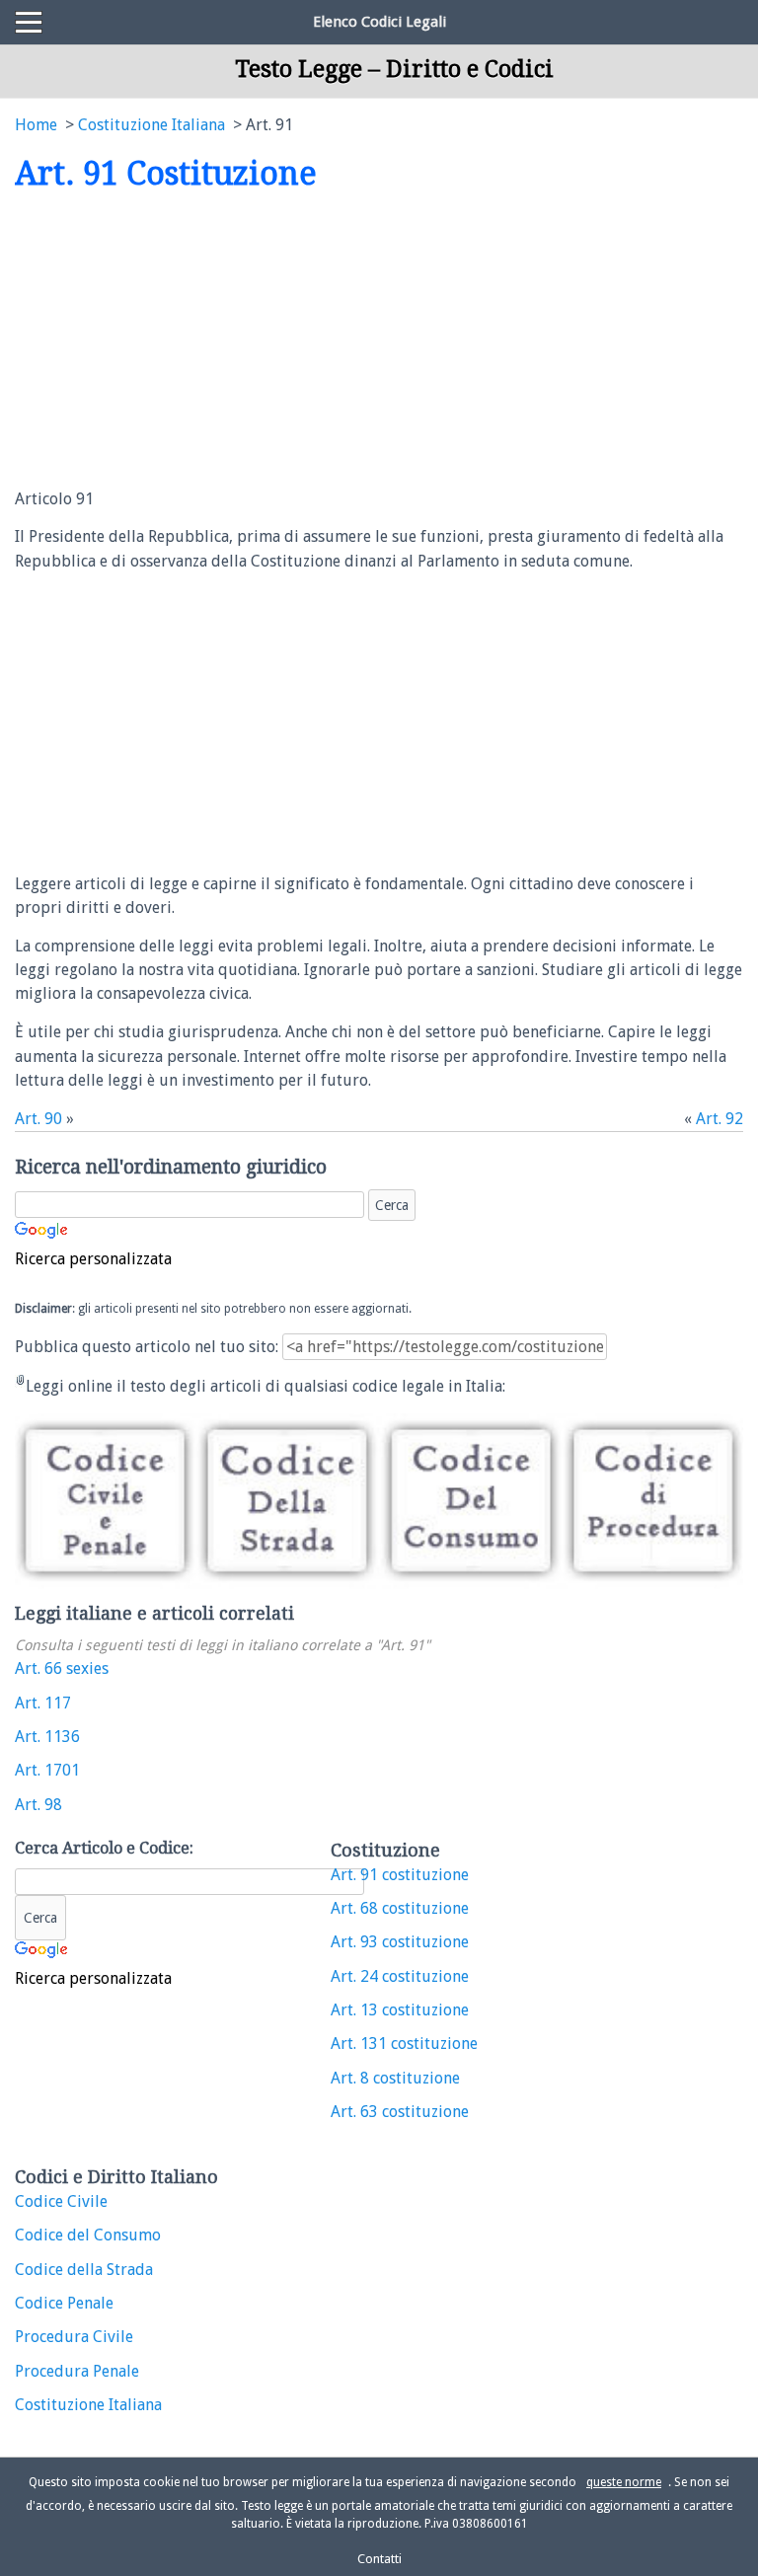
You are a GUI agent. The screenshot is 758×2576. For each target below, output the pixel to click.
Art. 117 (43, 1703)
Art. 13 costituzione (400, 2010)
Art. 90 (38, 1119)
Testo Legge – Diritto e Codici (394, 69)
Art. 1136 (47, 1737)
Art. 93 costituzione (400, 1942)
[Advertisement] (181, 341)
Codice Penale (64, 2303)
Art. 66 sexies (62, 1668)
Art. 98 (38, 1805)
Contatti (379, 2559)
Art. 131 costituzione (404, 2044)
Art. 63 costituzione (400, 2112)
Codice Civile (61, 2201)
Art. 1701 (47, 1770)
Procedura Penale (77, 2371)
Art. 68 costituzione (400, 1908)
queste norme (624, 2482)
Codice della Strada (84, 2270)
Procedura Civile (74, 2337)
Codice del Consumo (88, 2235)
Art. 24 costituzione (400, 1976)
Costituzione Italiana (88, 2405)
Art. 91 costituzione (400, 1875)
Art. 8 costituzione (395, 2078)
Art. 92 (720, 1119)
